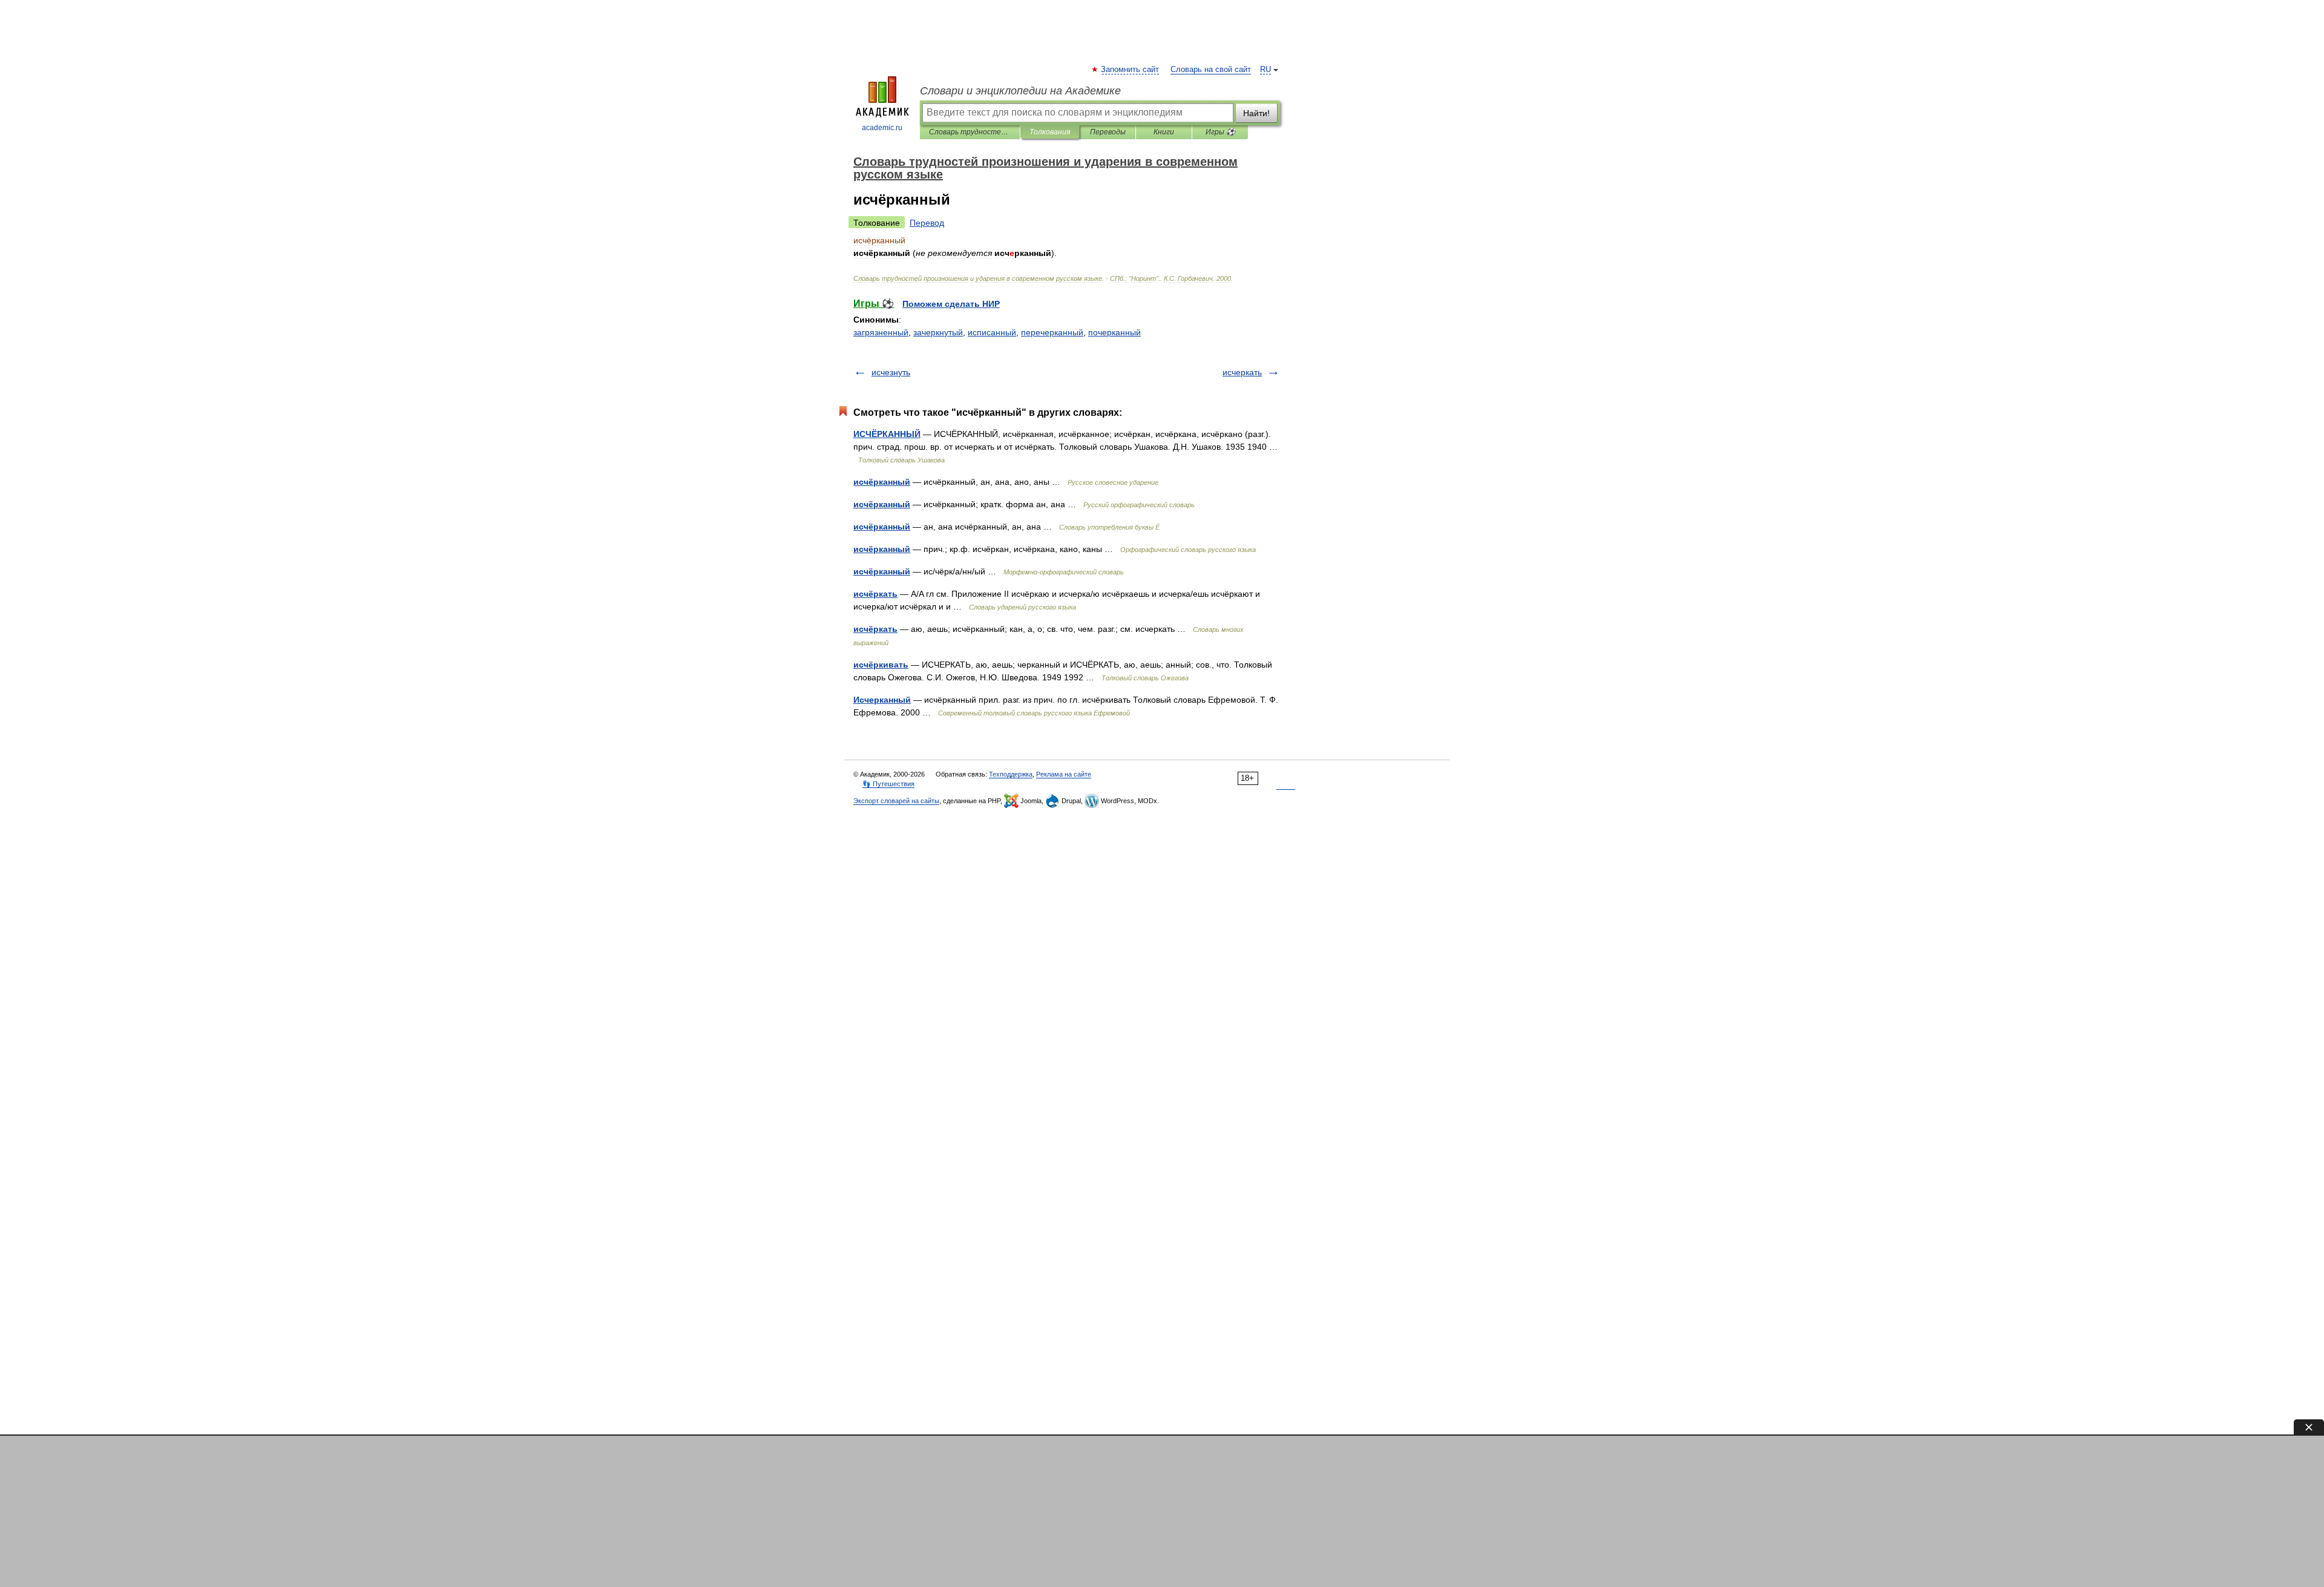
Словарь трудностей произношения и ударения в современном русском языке (970, 132)
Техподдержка (1011, 774)
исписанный (992, 332)
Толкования (1050, 132)
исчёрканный (882, 482)
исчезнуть (891, 372)
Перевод (927, 223)
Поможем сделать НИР (951, 304)
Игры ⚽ (1220, 132)
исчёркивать (881, 665)
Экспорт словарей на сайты (896, 801)
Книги (1164, 132)
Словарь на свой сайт (1211, 70)
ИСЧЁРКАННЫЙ (887, 434)
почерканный (1114, 332)
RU (1265, 70)
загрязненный (881, 332)
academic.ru (882, 128)
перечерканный (1052, 332)
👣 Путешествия (888, 784)
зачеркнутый (938, 332)
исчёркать (875, 594)
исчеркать (1242, 372)
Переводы (1108, 132)
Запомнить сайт (1131, 70)
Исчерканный (882, 700)
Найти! (1256, 113)
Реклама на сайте (1064, 774)
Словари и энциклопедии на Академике (1020, 91)
